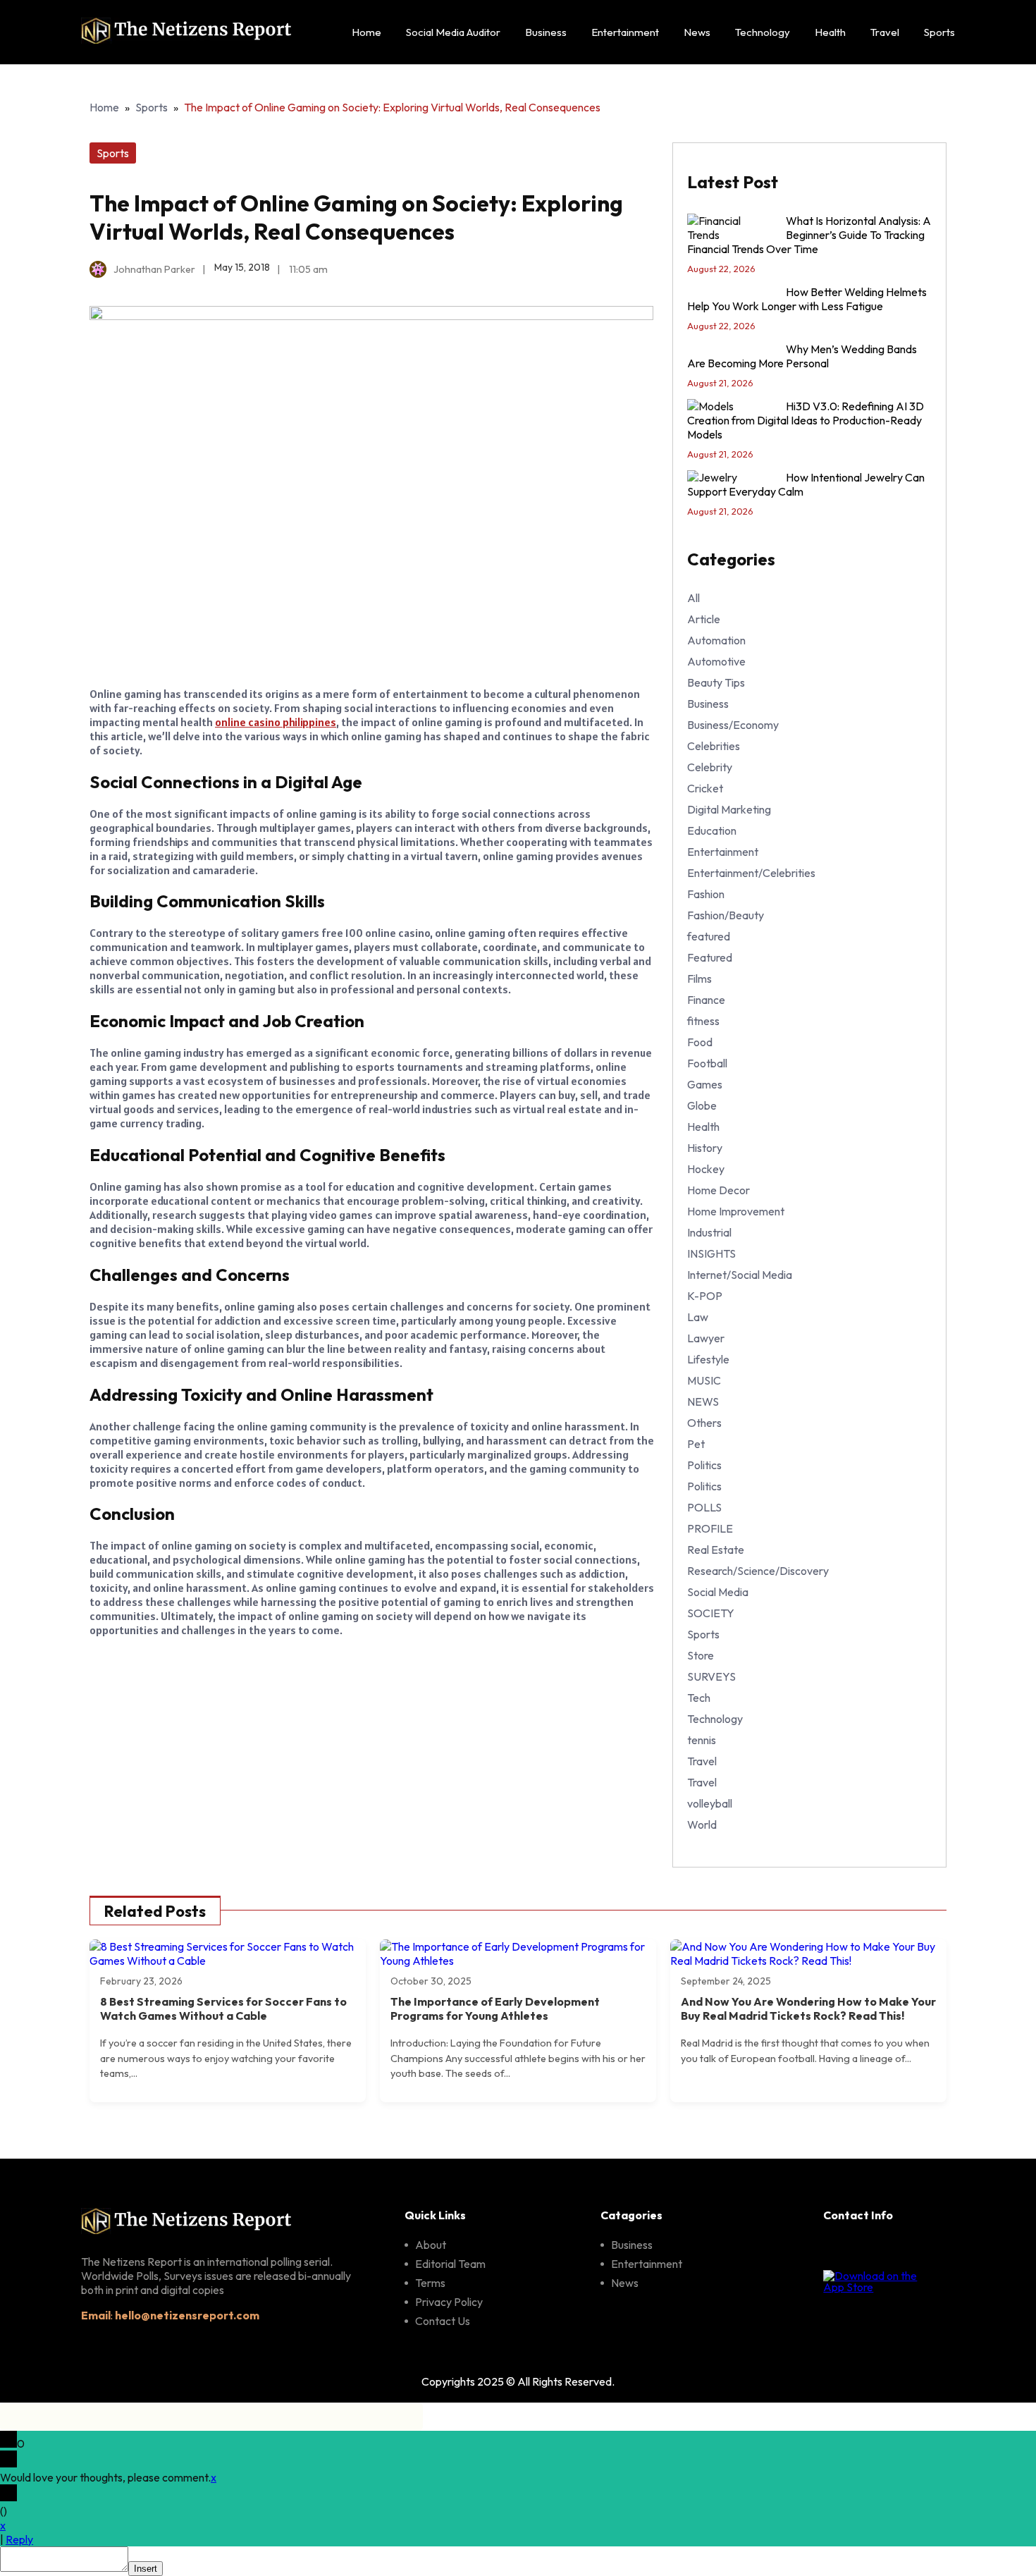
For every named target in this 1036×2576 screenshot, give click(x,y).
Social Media (718, 1592)
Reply (19, 2539)
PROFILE (710, 1528)
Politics (704, 1465)
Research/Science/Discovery (758, 1571)
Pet (696, 1444)
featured (709, 936)
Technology (763, 32)
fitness (703, 1021)
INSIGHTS (711, 1253)
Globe (702, 1105)
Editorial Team (450, 2264)
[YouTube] (932, 2250)
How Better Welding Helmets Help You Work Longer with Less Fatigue (807, 299)
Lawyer (706, 1338)
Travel (885, 32)
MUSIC (704, 1380)
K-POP (705, 1296)
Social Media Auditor (453, 32)
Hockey (706, 1169)
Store (701, 1655)
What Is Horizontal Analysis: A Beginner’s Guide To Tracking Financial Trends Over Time (809, 235)
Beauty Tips (716, 682)
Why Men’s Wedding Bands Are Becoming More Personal (802, 356)
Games (705, 1084)
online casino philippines (276, 722)
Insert (146, 2569)
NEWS (703, 1402)
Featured (710, 957)
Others (704, 1423)
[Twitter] (900, 2250)
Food (700, 1042)
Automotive (716, 661)
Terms (430, 2283)
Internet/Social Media (740, 1275)
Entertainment (625, 32)
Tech (699, 1698)
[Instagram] (868, 2250)
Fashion (706, 894)
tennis (702, 1740)
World (702, 1824)
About (431, 2245)
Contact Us (443, 2321)
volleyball (710, 1803)
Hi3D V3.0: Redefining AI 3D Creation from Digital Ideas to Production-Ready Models (806, 420)
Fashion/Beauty (726, 915)
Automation (716, 640)
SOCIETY (711, 1613)
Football (707, 1063)
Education (712, 830)
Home (366, 32)
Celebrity (710, 767)
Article (704, 619)
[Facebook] (835, 2250)
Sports (939, 32)
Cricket (705, 788)
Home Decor (719, 1190)
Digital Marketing (729, 809)
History (705, 1148)
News (697, 32)
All (693, 598)
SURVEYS (711, 1676)
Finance (706, 1000)
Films (699, 979)
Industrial (709, 1232)
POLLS (704, 1507)
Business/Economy (733, 725)
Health (830, 32)
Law (698, 1317)
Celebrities (714, 746)
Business (546, 32)
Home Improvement (736, 1211)
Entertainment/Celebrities (751, 873)
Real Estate (716, 1550)
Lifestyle (708, 1359)
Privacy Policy (449, 2302)
